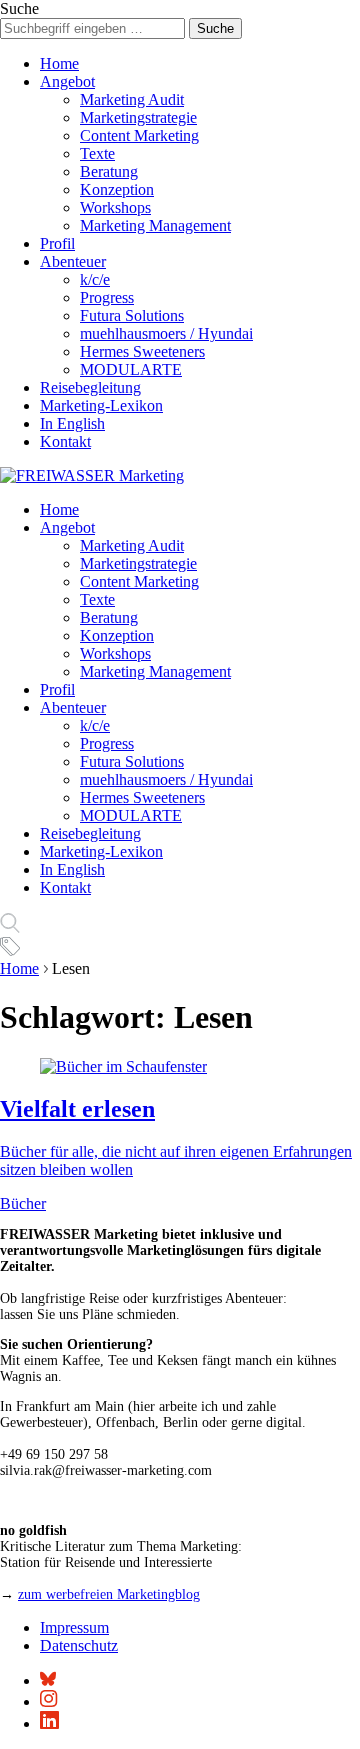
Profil (57, 243)
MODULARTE (131, 369)
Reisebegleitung (90, 387)
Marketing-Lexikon (101, 405)
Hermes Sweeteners (142, 351)
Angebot (67, 81)
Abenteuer (73, 261)
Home (59, 63)
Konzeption (117, 189)
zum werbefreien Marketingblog (109, 1594)
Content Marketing (139, 135)
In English (72, 423)
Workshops (115, 207)
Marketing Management (155, 225)
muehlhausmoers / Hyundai (166, 333)
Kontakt (65, 441)
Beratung (109, 171)
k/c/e (95, 279)
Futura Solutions (132, 315)
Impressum (74, 1627)
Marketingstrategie (138, 117)
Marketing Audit (132, 99)
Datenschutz (79, 1645)
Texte (97, 153)
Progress (107, 297)
